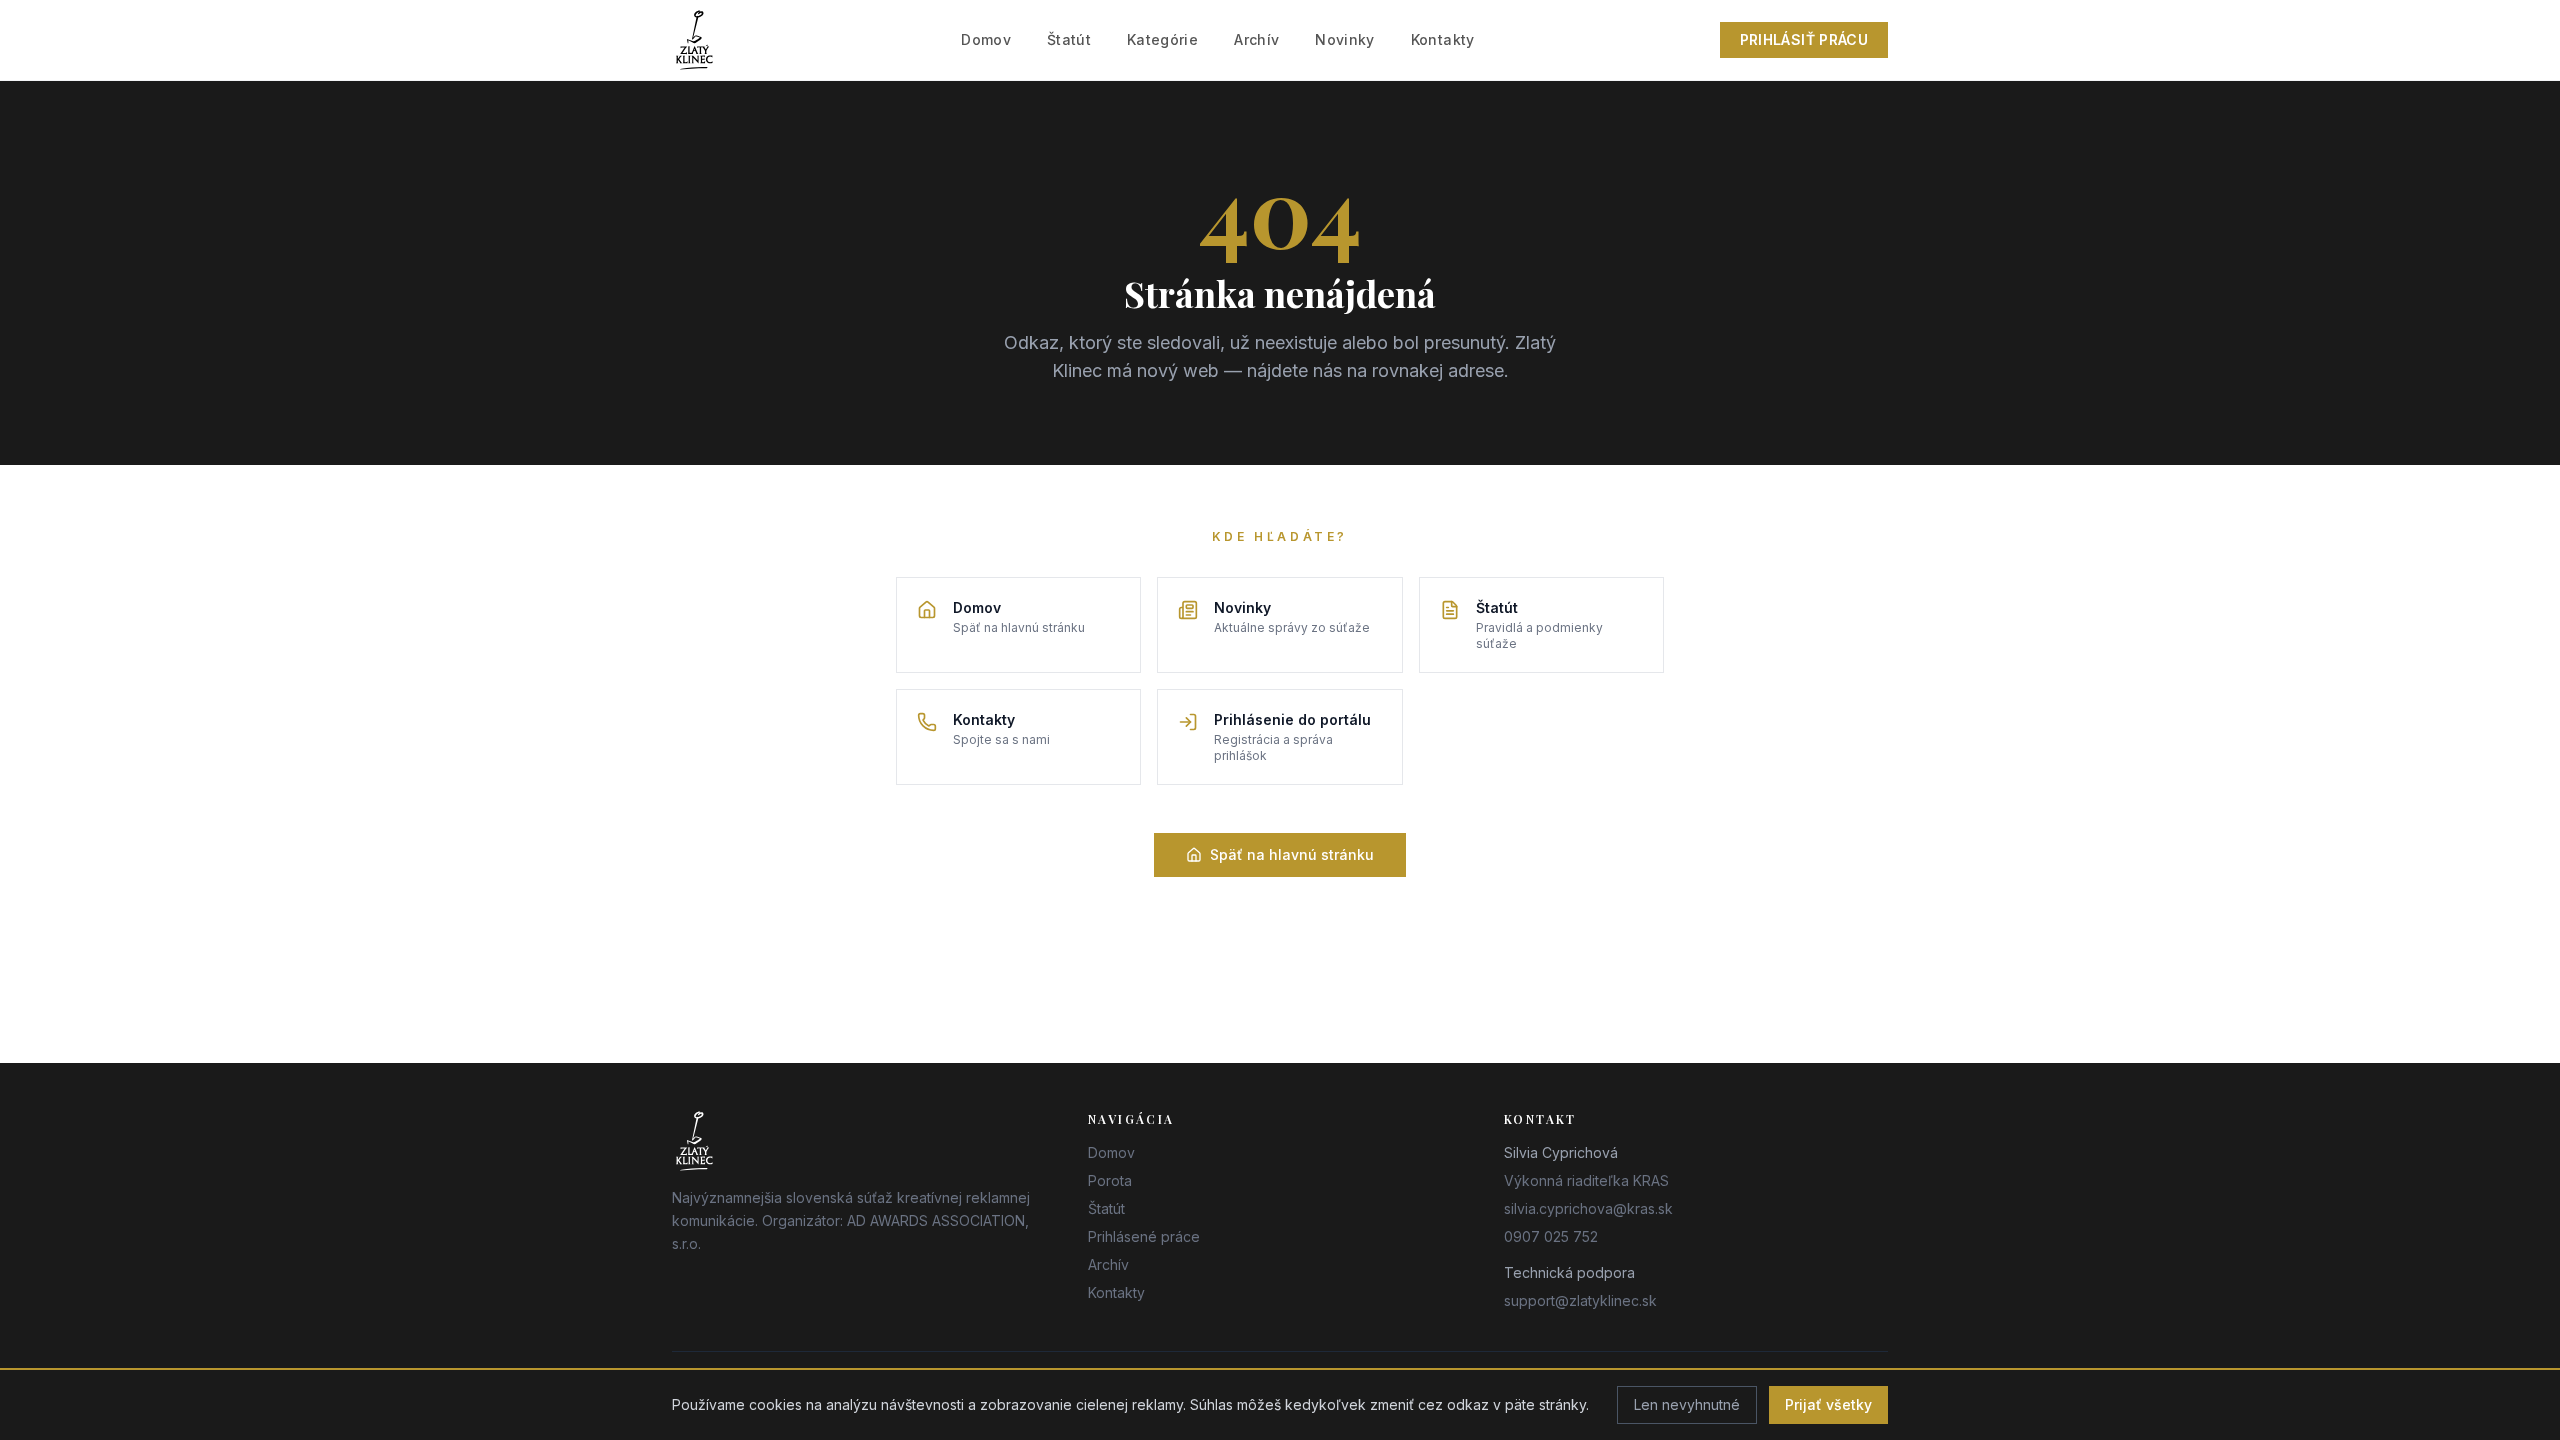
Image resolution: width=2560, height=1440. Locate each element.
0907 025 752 (1551, 1236)
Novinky (1344, 39)
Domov (986, 39)
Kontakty (1443, 39)
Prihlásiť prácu (1804, 39)
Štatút (1069, 39)
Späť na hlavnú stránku (1292, 854)
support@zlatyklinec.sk (1580, 1300)
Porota (1110, 1180)
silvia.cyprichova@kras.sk (1588, 1208)
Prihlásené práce (1144, 1236)
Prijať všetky (1828, 1404)
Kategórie (1162, 39)
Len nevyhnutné (1687, 1404)
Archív (1256, 39)
